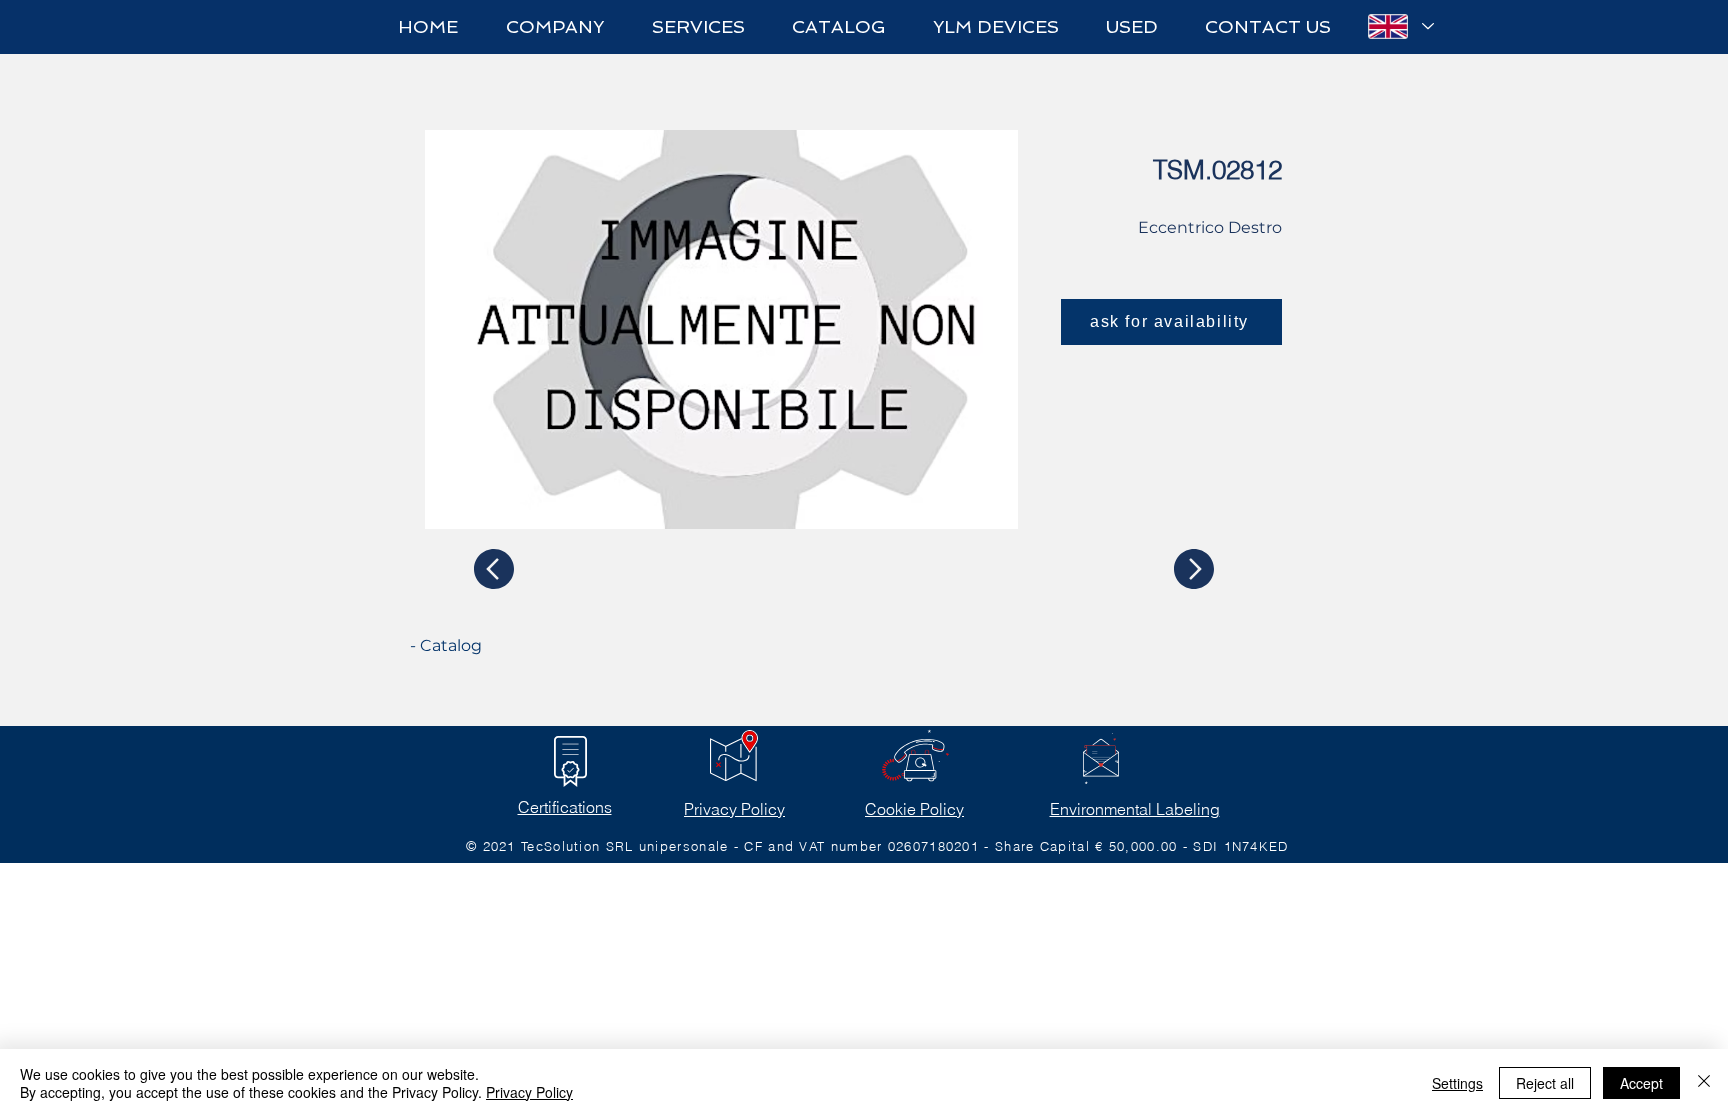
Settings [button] (1457, 1083)
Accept (1641, 1083)
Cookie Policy (914, 809)
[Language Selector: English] (1400, 26)
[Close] (1704, 1083)
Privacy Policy (734, 809)
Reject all (1545, 1083)
